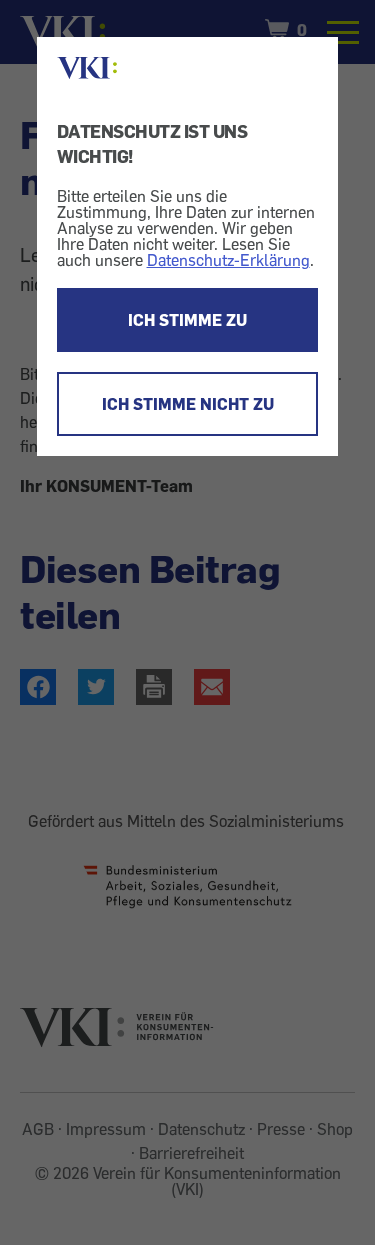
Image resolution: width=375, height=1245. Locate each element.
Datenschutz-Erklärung (228, 260)
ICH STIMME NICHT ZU (188, 404)
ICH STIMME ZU (187, 320)
